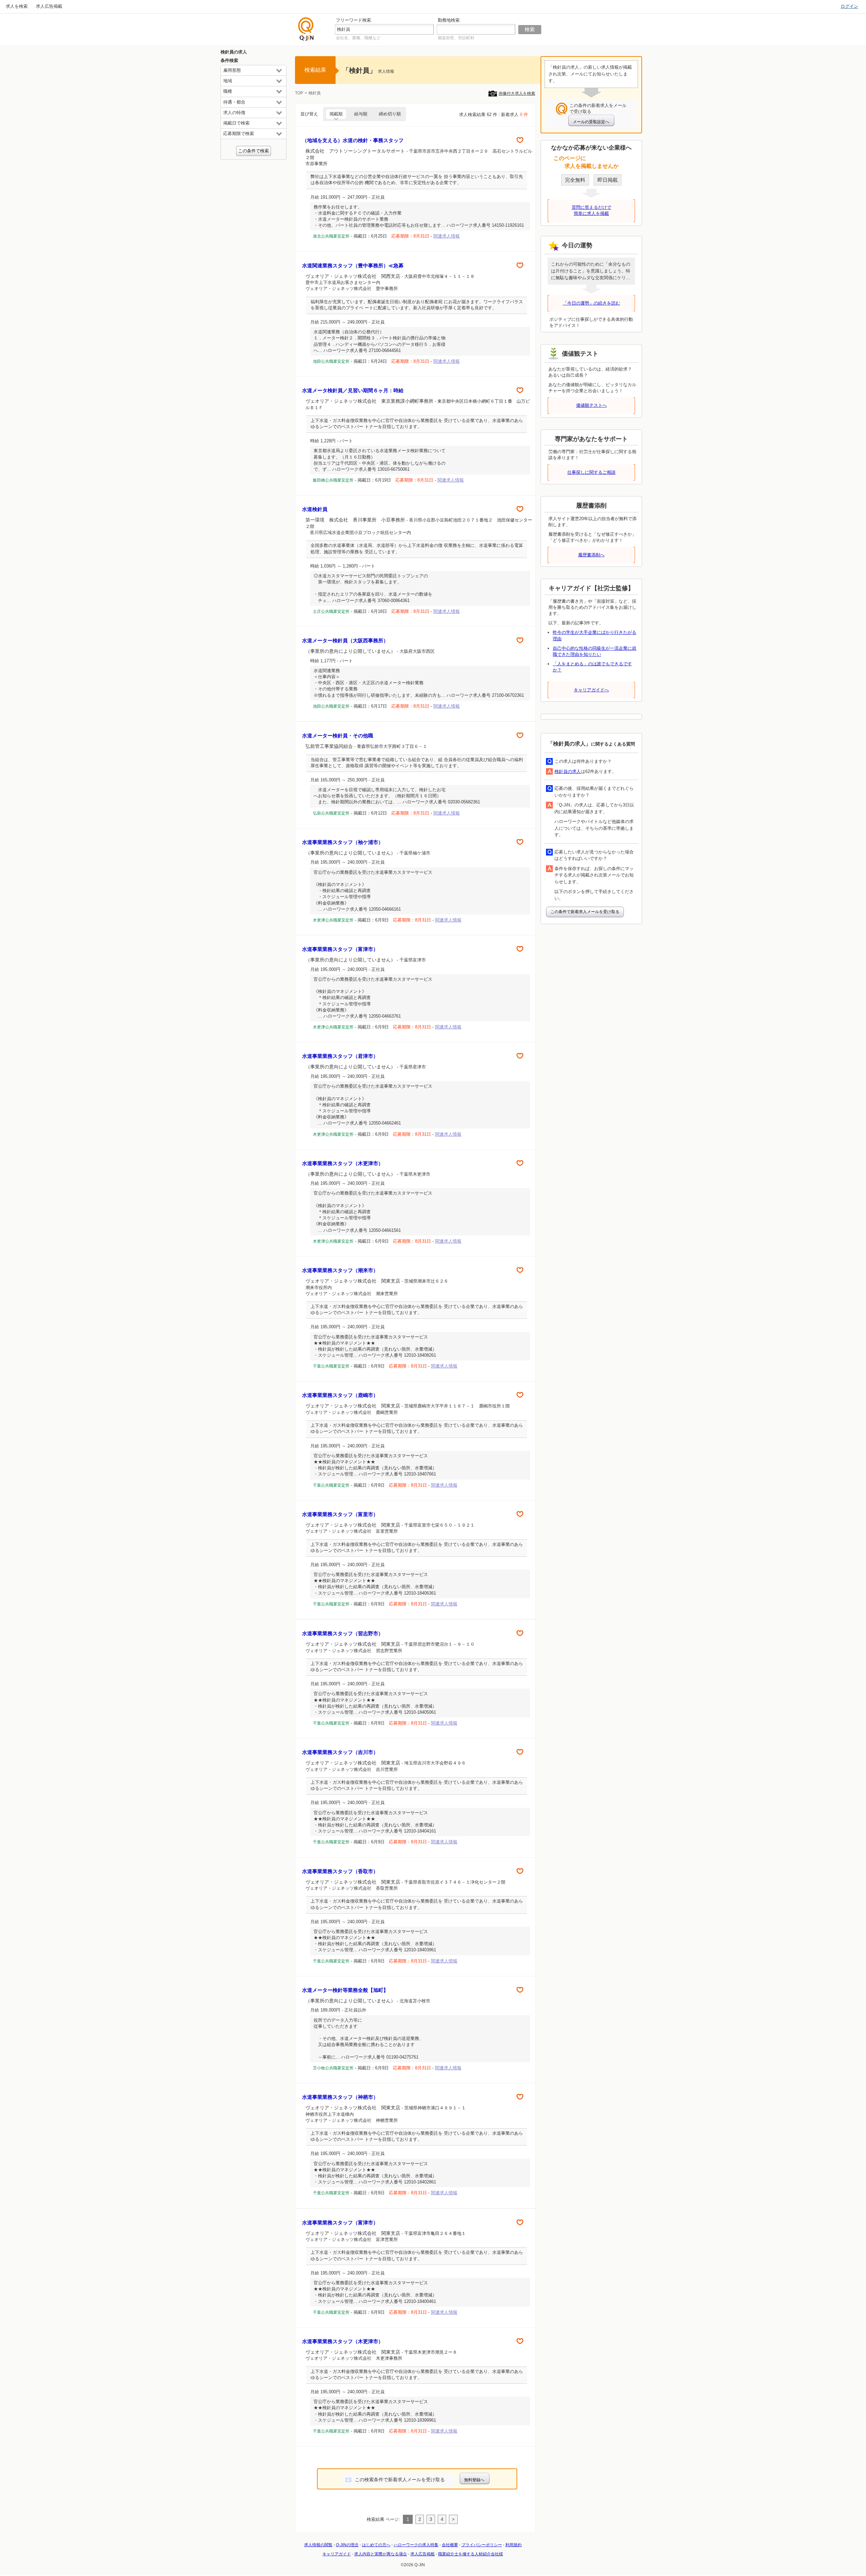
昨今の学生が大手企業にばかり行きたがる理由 (595, 635)
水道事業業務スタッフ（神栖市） (340, 2097)
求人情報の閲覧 (318, 2545)
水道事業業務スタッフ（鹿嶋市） (340, 1395)
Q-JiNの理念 (347, 2545)
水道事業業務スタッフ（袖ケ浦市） (343, 842)
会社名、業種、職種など (358, 38)
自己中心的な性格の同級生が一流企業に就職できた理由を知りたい (595, 651)
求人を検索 (17, 6)
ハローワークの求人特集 (416, 2545)
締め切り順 (390, 114)
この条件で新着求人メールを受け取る (585, 912)
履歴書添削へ (591, 555)
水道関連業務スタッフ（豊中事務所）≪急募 (353, 265)
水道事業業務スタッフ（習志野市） (343, 1633)
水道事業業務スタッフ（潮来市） (340, 1270)
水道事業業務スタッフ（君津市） (340, 1056)
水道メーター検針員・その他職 (338, 736)
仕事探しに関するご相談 (591, 472)
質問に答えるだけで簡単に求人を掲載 (591, 210)
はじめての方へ (376, 2545)
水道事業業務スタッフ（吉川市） (340, 1752)
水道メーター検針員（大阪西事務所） (345, 640)
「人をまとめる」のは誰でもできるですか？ (592, 667)
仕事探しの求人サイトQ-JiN (306, 29)
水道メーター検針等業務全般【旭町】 (345, 1990)
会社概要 (450, 2545)
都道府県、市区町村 (456, 38)
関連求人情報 (447, 236)
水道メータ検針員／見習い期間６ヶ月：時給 (353, 390)
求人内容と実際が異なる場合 (381, 2554)
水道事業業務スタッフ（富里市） (340, 1514)
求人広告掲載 (49, 6)
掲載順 (336, 114)
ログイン (849, 6)
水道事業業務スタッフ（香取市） (340, 1871)
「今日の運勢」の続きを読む (591, 303)
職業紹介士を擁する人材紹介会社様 (471, 2554)
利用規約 (514, 2545)
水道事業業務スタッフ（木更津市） (343, 1163)
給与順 (361, 114)
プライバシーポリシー (482, 2545)
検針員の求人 (568, 771)
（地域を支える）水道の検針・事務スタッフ (353, 140)
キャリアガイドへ (591, 690)
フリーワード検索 (354, 20)
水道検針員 (315, 509)
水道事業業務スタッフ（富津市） (340, 949)
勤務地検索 (449, 20)
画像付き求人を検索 (517, 93)
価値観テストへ (591, 405)
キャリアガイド (337, 2554)
